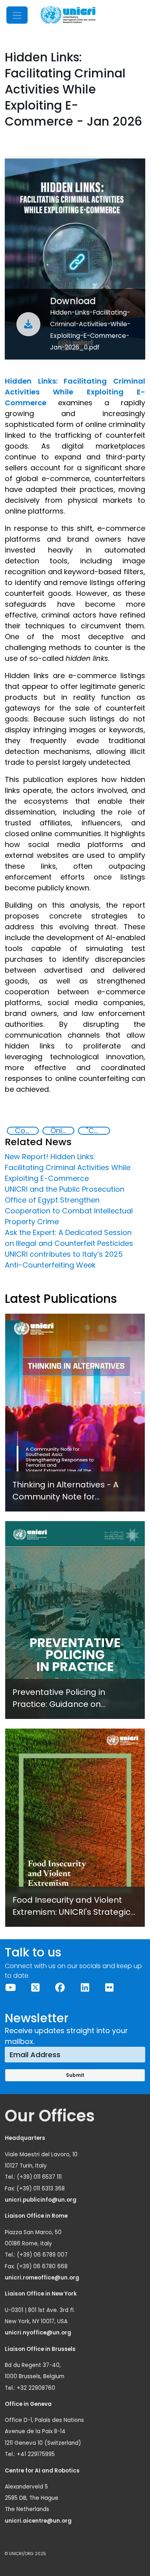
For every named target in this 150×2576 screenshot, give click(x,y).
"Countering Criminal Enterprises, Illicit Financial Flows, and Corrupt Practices (98, 1131)
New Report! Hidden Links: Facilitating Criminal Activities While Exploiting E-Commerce (68, 1167)
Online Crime (62, 1131)
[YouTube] (11, 1988)
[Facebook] (60, 1988)
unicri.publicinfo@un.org (41, 2200)
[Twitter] (36, 1988)
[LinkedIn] (85, 1988)
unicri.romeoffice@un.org (43, 2278)
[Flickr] (110, 1988)
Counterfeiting (26, 1131)
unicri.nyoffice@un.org (39, 2333)
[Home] (68, 15)
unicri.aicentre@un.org (39, 2521)
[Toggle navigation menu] (17, 15)
